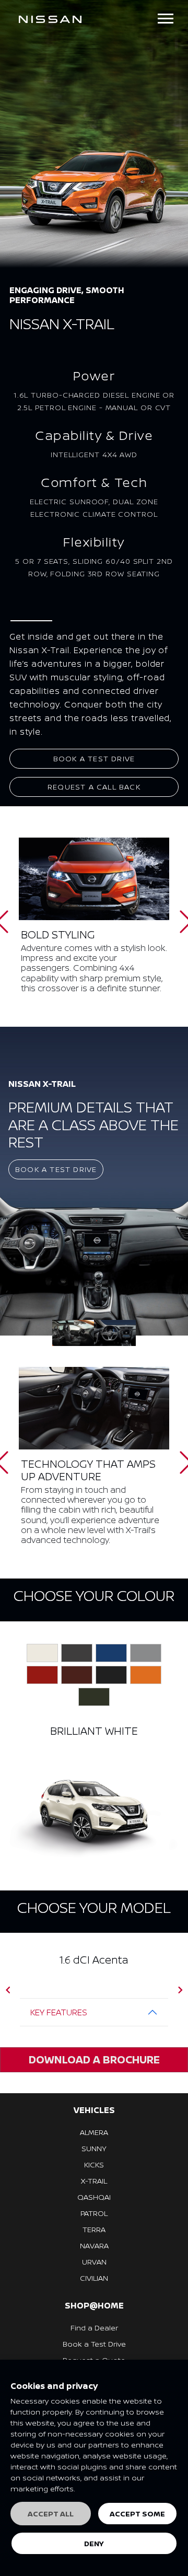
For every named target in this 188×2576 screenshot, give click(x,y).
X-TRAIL (94, 2181)
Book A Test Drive (56, 1169)
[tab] (42, 1653)
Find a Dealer (94, 2328)
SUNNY (94, 2148)
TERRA (94, 2229)
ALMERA (94, 2132)
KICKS (94, 2165)
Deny (94, 2543)
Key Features (59, 2012)
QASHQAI (94, 2197)
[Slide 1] (115, 1333)
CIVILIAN (94, 2278)
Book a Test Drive (94, 758)
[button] (8, 1990)
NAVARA (94, 2246)
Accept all (51, 2514)
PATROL (94, 2213)
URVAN (94, 2262)
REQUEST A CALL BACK (94, 787)
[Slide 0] (73, 1333)
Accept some (137, 2514)
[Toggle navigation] (166, 19)
